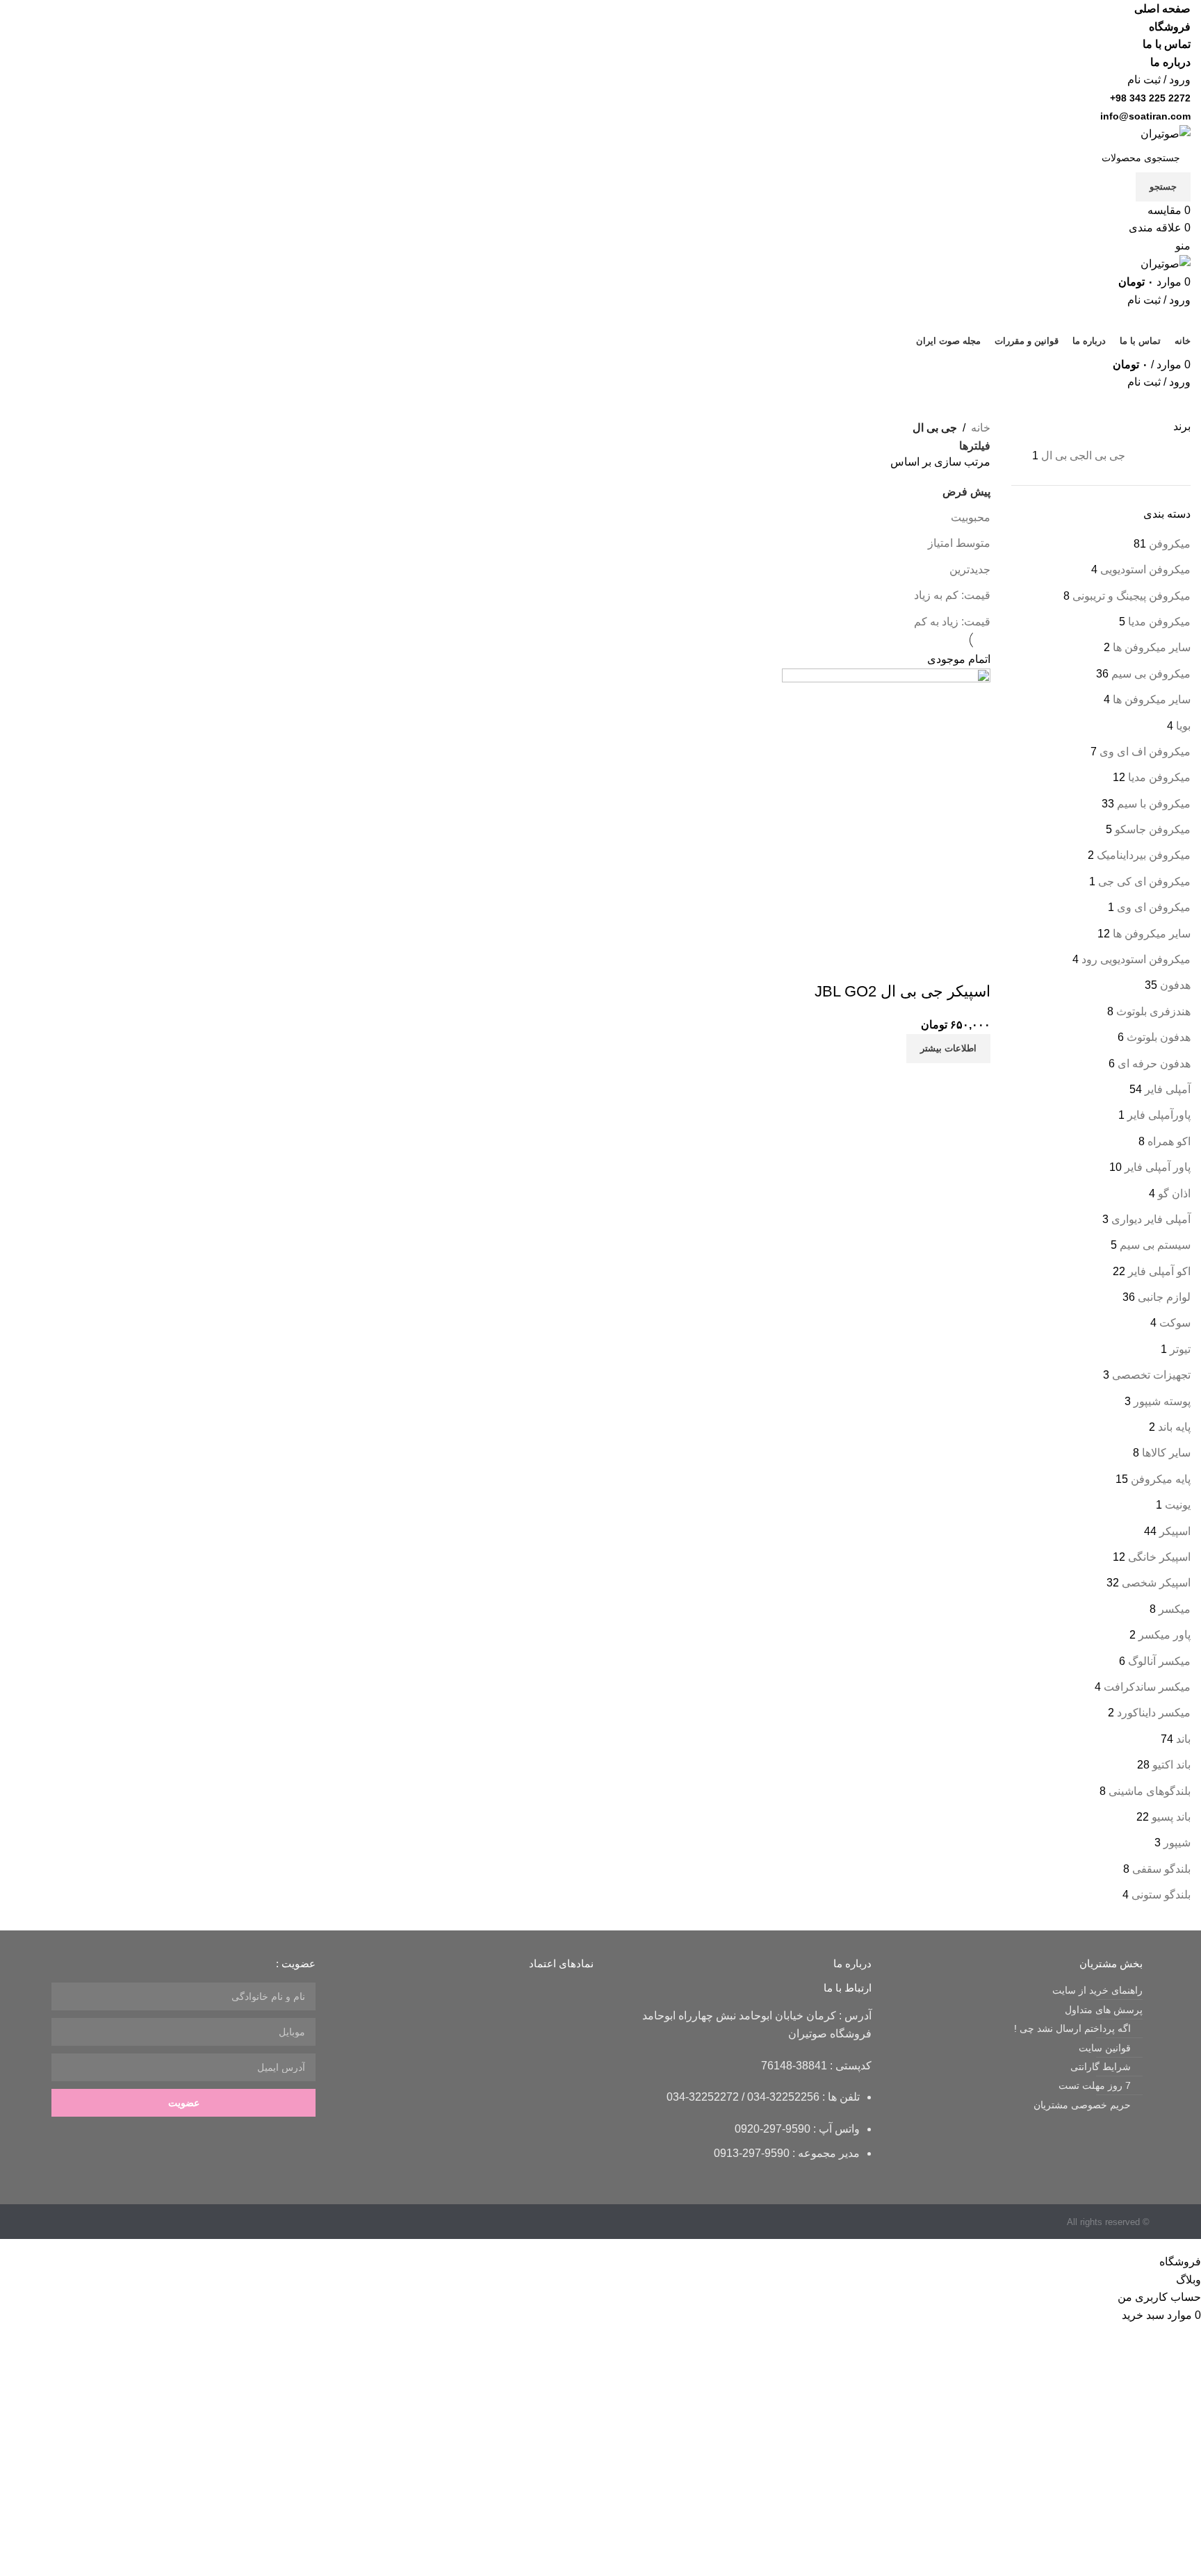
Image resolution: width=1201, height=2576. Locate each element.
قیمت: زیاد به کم (952, 622)
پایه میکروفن (1161, 1479)
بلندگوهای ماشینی (1150, 1791)
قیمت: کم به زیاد (952, 595)
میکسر (1175, 1609)
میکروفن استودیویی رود (1136, 959)
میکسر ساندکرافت (1147, 1687)
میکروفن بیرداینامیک (1144, 855)
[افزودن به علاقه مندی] (936, 964)
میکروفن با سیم (1154, 804)
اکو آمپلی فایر (1159, 1271)
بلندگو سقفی (1161, 1869)
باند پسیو (1171, 1817)
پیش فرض (966, 492)
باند (1183, 1739)
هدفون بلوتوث (1159, 1037)
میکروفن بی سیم (1151, 674)
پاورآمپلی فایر (1159, 1115)
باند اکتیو (1171, 1765)
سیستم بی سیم (1155, 1245)
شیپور (1177, 1843)
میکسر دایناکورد (1154, 1713)
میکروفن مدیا (1159, 622)
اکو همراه (1169, 1141)
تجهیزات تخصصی (1151, 1375)
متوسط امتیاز (959, 543)
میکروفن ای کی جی (1144, 881)
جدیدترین (970, 569)
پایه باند (1174, 1427)
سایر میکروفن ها (1152, 647)
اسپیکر (1175, 1531)
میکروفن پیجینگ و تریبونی (1131, 596)
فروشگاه (1170, 27)
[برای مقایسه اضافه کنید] (973, 964)
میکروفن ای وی (1154, 907)
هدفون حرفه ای (1154, 1064)
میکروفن (1170, 544)
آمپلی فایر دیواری (1151, 1219)
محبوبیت (971, 517)
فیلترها (975, 446)
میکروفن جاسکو (1153, 829)
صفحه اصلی (1162, 9)
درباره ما (1170, 62)
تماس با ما (1167, 44)
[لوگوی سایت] (1166, 133)
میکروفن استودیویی (1145, 569)
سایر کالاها (1166, 1453)
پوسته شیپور (1162, 1401)
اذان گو (1174, 1193)
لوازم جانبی (1164, 1297)
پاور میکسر (1165, 1635)
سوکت (1175, 1323)
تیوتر (1180, 1349)
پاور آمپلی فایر (1158, 1167)
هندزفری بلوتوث (1153, 1011)
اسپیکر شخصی (1156, 1583)
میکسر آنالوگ (1159, 1661)
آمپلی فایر (1168, 1089)
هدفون (1175, 985)
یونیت (1178, 1505)
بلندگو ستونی (1161, 1895)
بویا (1183, 726)
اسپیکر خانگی (1159, 1557)
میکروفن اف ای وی (1145, 752)
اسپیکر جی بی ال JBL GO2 (902, 991)
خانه (981, 428)
